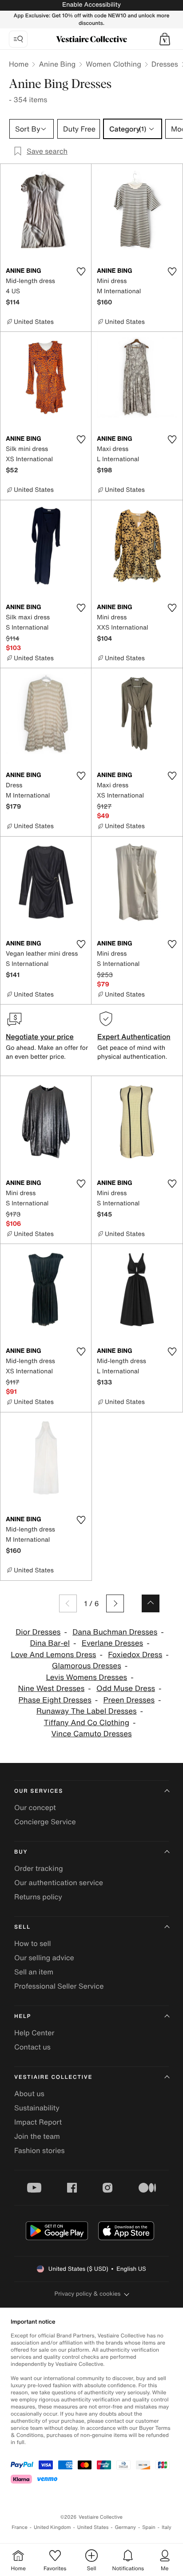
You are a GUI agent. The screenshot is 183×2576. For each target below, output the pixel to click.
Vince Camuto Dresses (91, 1734)
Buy (21, 1852)
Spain (149, 2527)
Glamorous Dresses (87, 1666)
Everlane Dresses (112, 1643)
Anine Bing (57, 64)
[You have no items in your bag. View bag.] (165, 39)
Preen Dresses (129, 1700)
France (20, 2527)
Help (23, 2016)
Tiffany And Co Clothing (87, 1723)
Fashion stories (40, 2150)
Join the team (37, 2136)
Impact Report (38, 2122)
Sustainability (37, 2108)
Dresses (165, 64)
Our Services (39, 1791)
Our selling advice (44, 1958)
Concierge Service (45, 1822)
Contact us (32, 2047)
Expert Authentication (134, 1037)
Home (19, 64)
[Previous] (68, 1603)
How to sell (33, 1943)
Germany (125, 2527)
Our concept (35, 1807)
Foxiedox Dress (135, 1655)
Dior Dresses (38, 1632)
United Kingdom (52, 2527)
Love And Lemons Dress (53, 1655)
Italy (167, 2527)
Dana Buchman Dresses (115, 1632)
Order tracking (39, 1868)
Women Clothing (113, 64)
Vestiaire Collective (53, 2077)
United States (93, 2527)
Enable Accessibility (91, 5)
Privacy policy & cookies (88, 2294)
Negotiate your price (40, 1037)
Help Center (34, 2033)
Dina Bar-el (50, 1643)
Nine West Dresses (51, 1689)
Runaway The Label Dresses (87, 1711)
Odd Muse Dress (126, 1689)
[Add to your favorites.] (81, 271)
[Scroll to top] (151, 1603)
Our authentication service (59, 1882)
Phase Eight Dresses (55, 1700)
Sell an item (34, 1972)
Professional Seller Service (59, 1986)
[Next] (115, 1603)
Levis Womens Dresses (86, 1677)
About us (29, 2093)
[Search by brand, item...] (18, 39)
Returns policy (38, 1897)
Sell (22, 1927)
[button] (165, 39)
